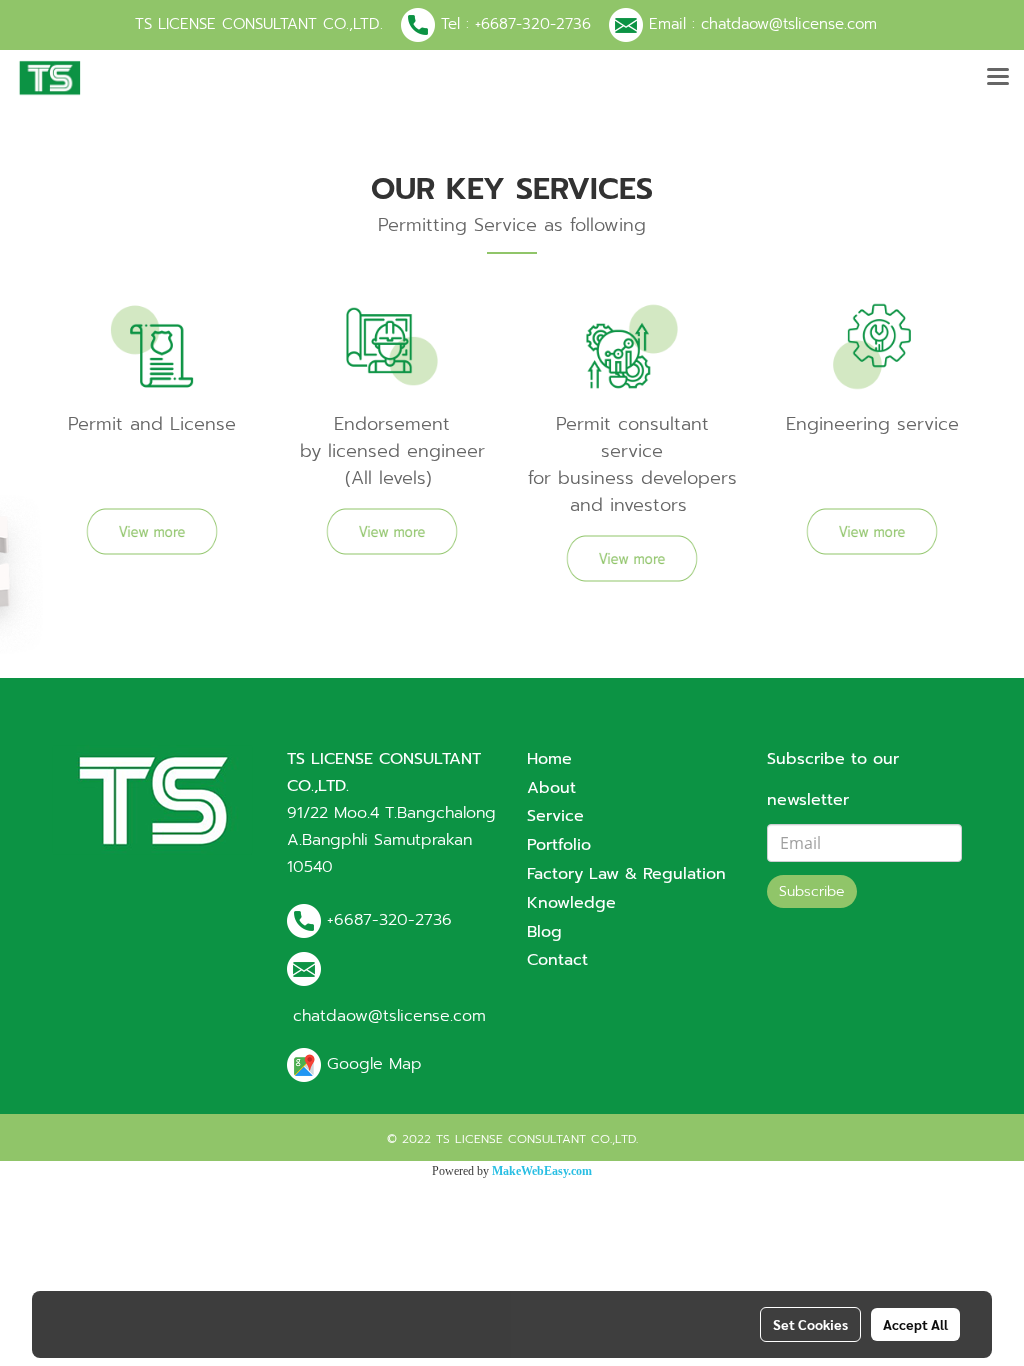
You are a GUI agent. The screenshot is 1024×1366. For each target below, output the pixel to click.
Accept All (915, 1324)
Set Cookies (810, 1324)
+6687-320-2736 (533, 24)
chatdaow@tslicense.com (789, 24)
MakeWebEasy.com (542, 1171)
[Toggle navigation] (998, 78)
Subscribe (812, 891)
